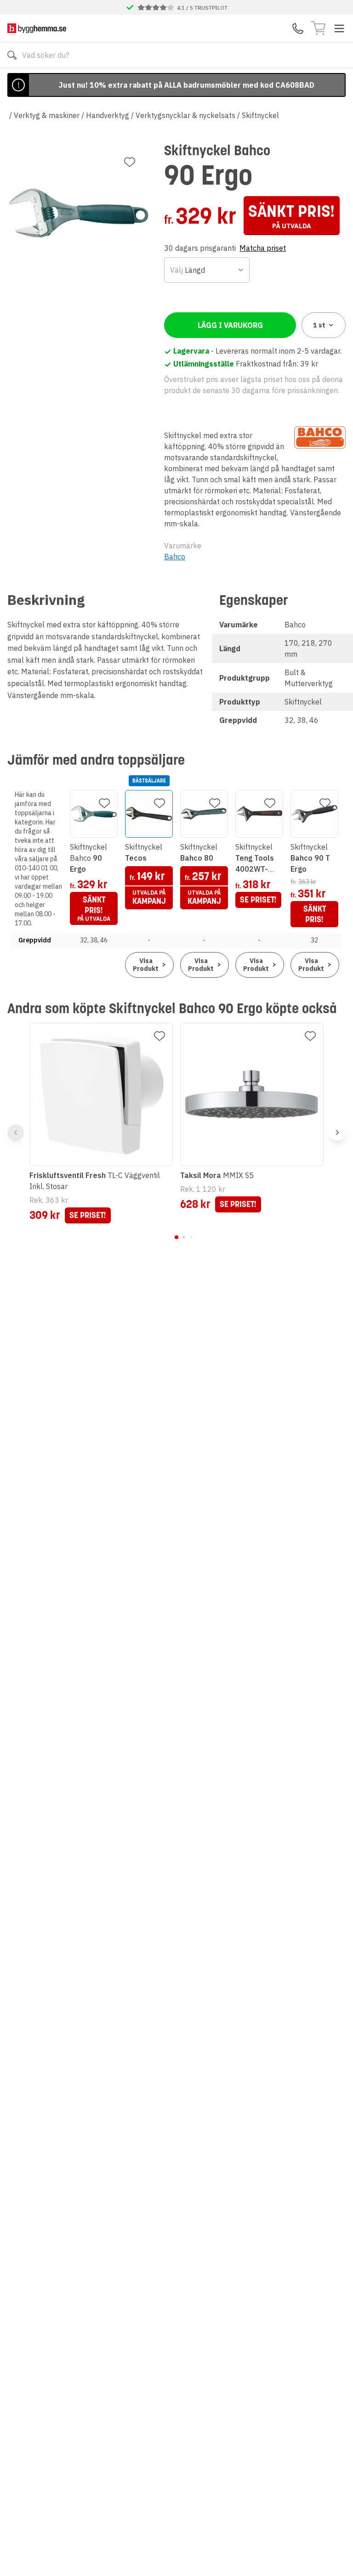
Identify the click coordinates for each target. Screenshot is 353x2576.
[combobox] (207, 270)
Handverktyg (108, 115)
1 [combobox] (319, 325)
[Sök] (12, 55)
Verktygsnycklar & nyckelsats (185, 115)
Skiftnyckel (260, 115)
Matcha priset (263, 248)
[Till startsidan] (37, 28)
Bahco (175, 557)
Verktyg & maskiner (47, 115)
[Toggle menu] (339, 28)
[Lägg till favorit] (130, 162)
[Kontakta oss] (298, 28)
